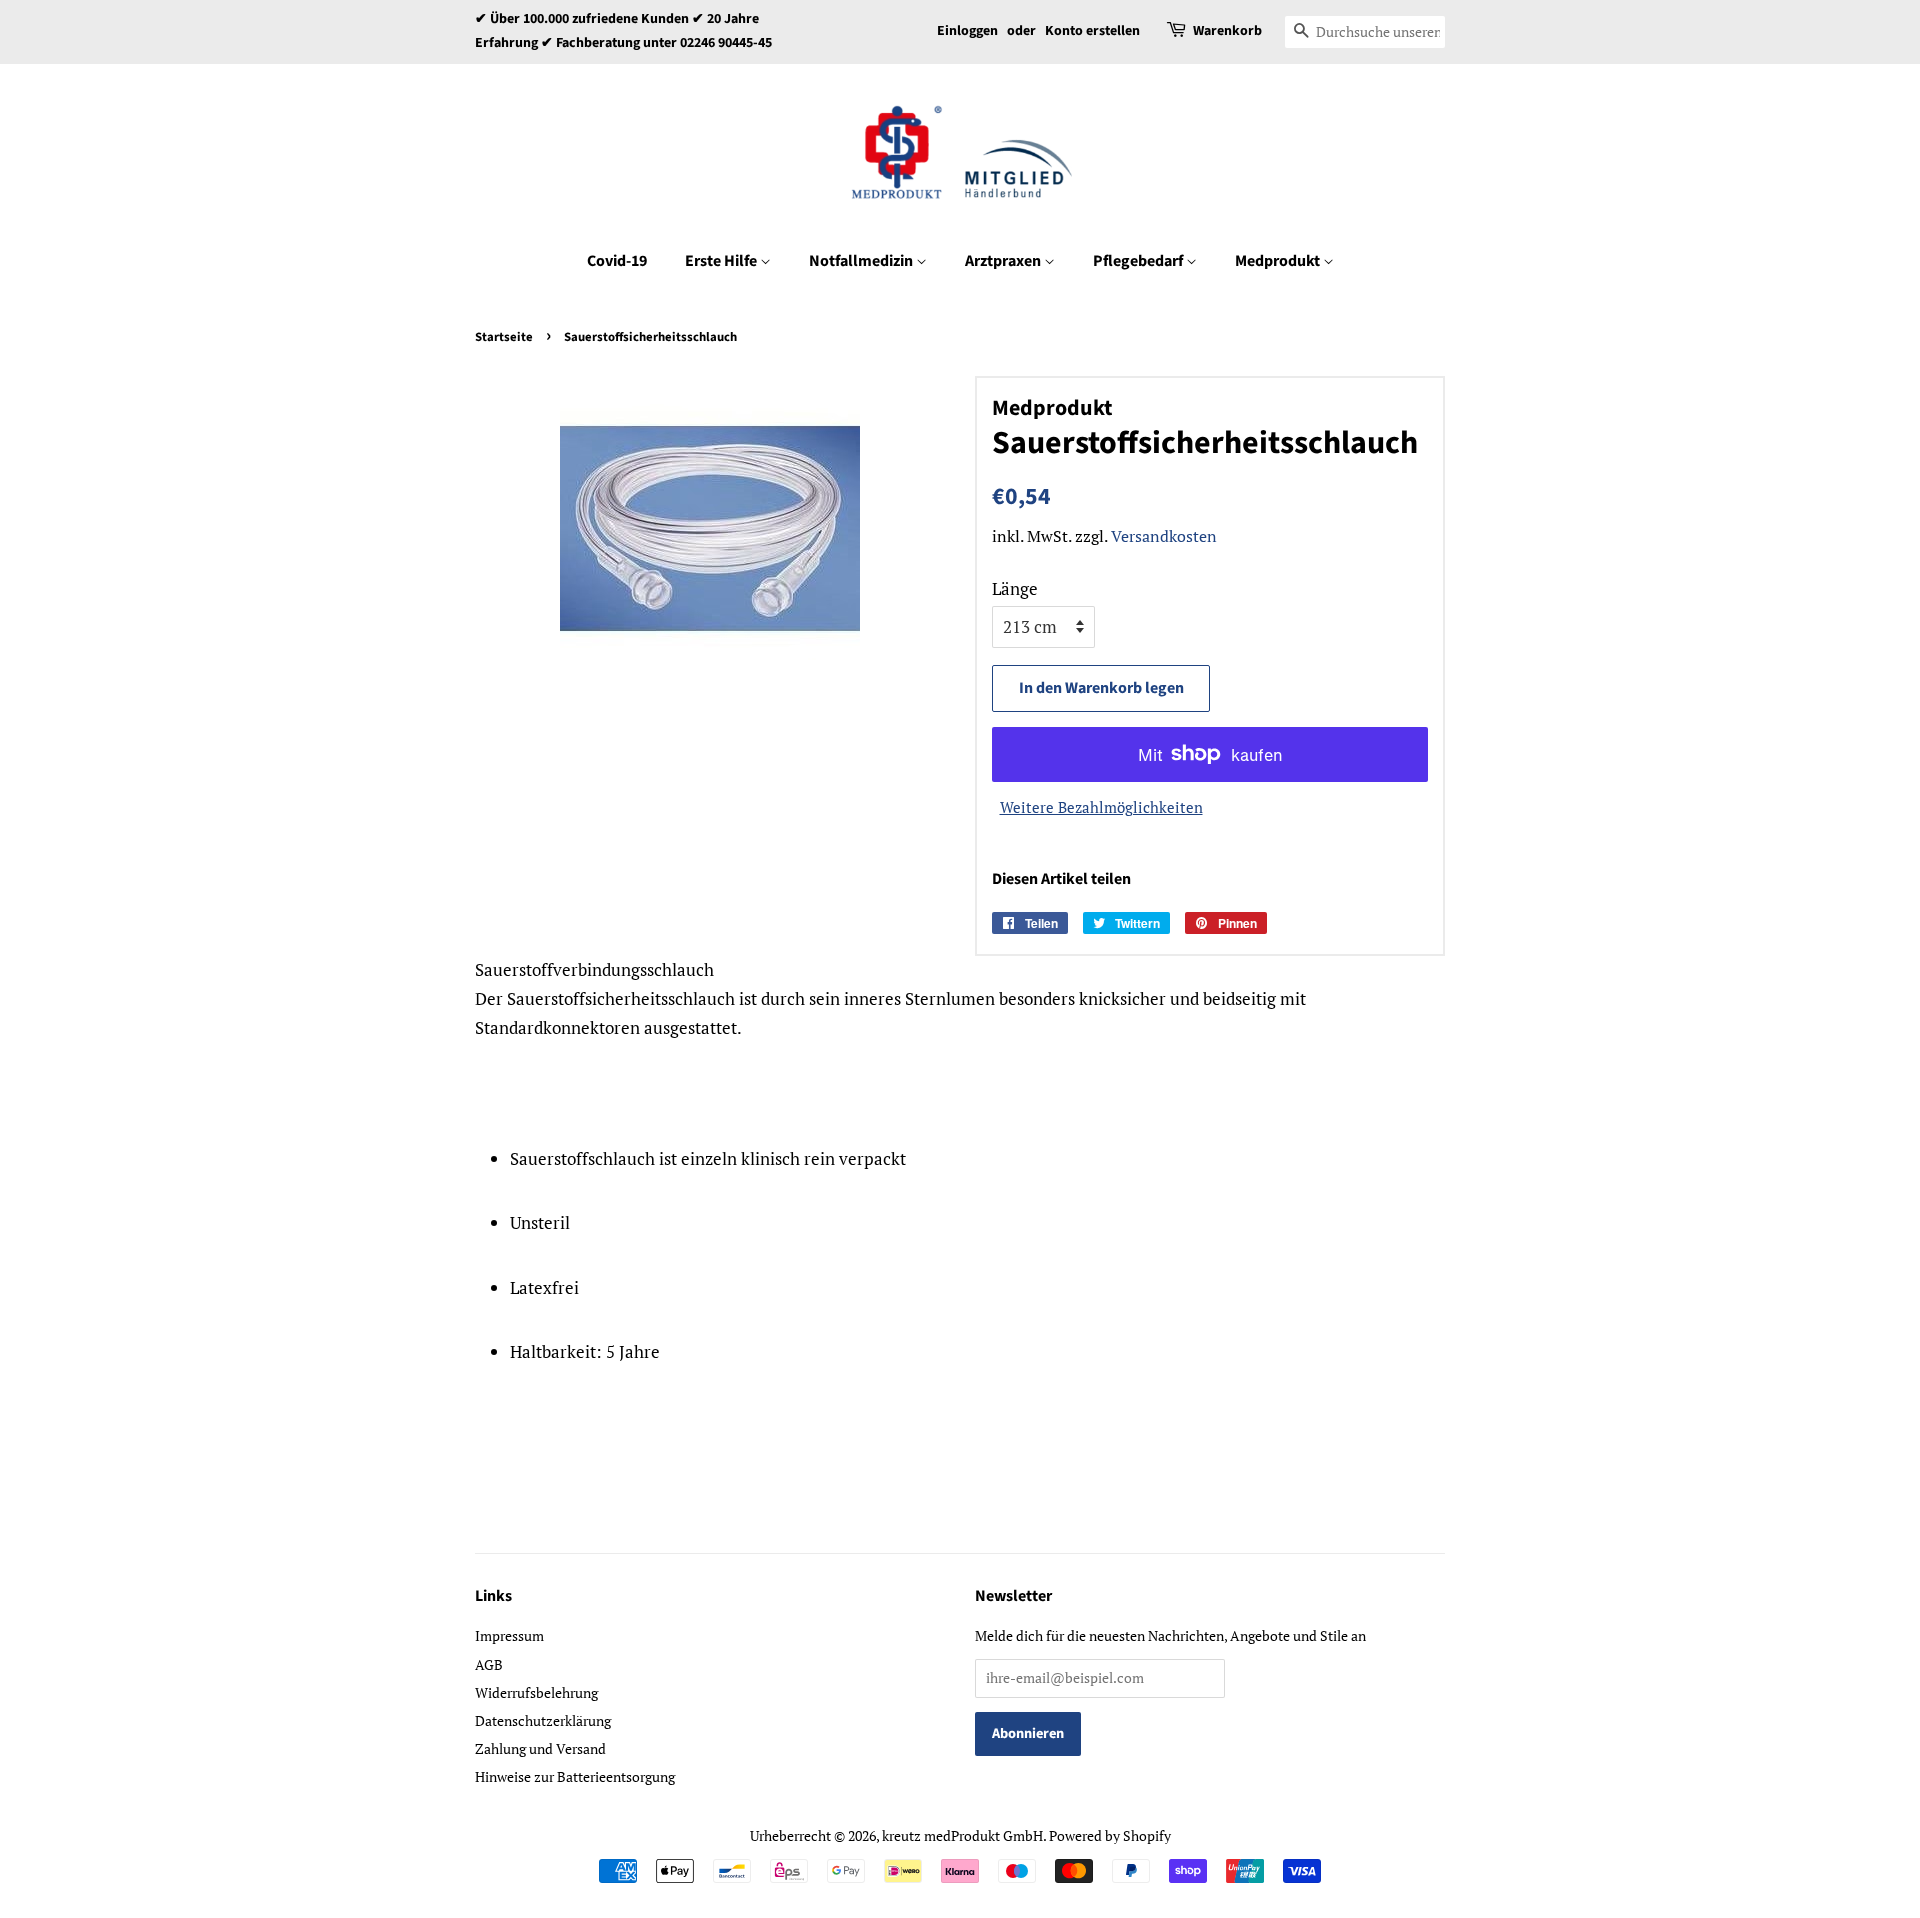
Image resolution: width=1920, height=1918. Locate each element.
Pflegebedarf (1139, 261)
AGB (489, 1664)
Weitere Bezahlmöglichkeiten (1101, 807)
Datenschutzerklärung (543, 1720)
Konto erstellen (1092, 31)
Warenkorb (1227, 31)
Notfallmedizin (862, 261)
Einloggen (967, 31)
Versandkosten (1164, 536)
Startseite (504, 337)
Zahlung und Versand (540, 1748)
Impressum (509, 1635)
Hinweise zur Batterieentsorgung (575, 1776)
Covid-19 (617, 261)
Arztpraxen (1004, 261)
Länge (1015, 588)
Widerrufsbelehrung (536, 1692)
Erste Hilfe (722, 261)
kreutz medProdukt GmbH (962, 1835)
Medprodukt (1279, 261)
